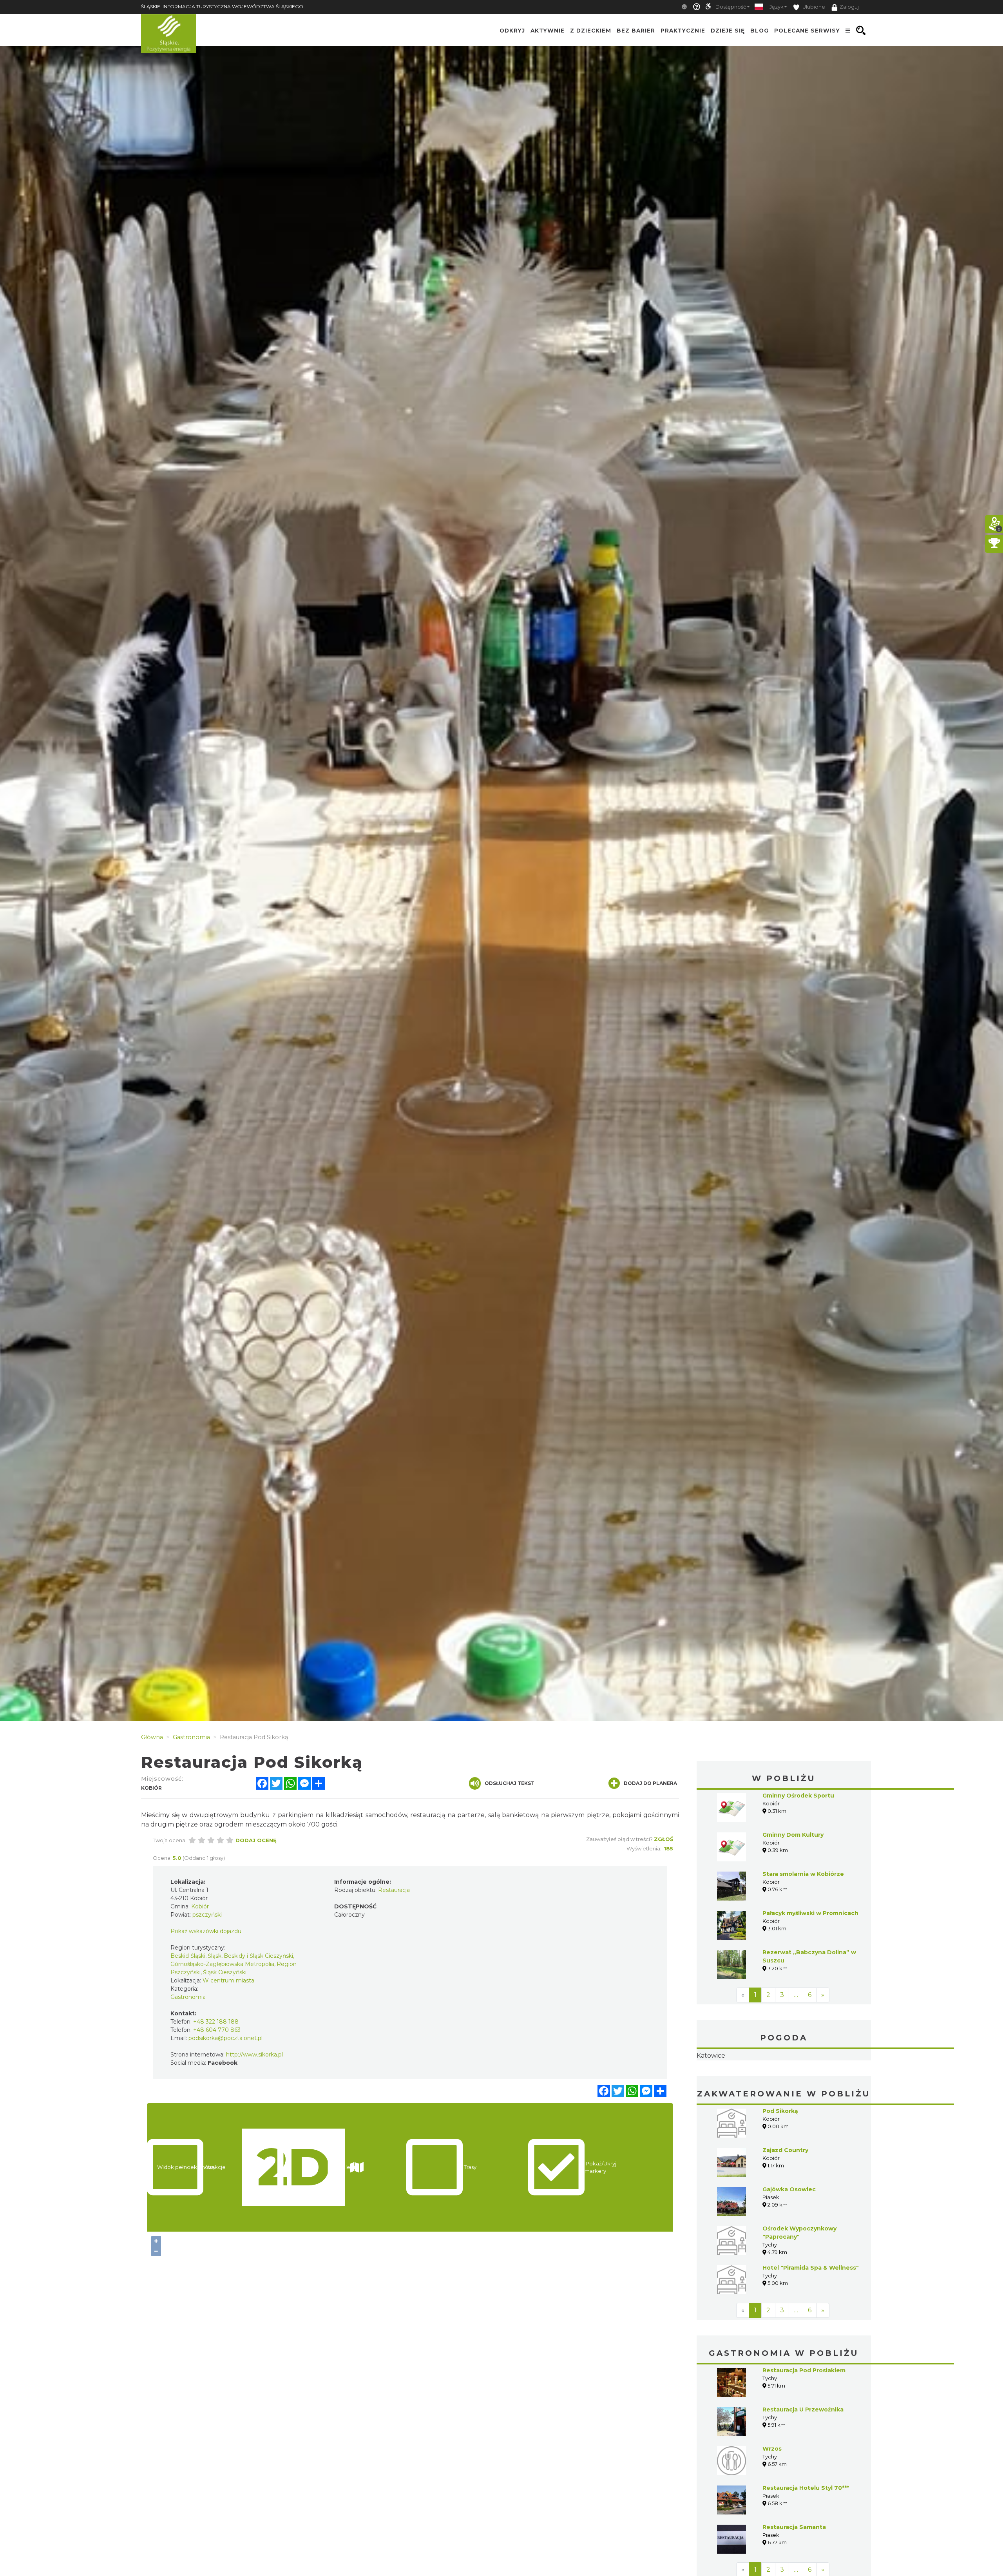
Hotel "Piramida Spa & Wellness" (811, 2317)
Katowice (784, 2080)
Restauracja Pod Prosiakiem (804, 2420)
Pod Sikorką (780, 2160)
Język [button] (776, 7)
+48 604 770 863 (217, 2030)
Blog (759, 31)
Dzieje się (728, 31)
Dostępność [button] (731, 7)
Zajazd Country (785, 2199)
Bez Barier (636, 31)
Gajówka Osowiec (789, 2239)
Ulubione (813, 7)
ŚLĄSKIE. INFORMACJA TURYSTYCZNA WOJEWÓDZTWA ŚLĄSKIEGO (222, 6)
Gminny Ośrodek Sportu (798, 1796)
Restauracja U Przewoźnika (803, 2459)
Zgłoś (664, 1839)
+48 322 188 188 (216, 2022)
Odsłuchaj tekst (510, 1783)
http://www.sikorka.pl (254, 2055)
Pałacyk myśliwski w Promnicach (810, 1913)
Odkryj (512, 31)
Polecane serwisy (807, 31)
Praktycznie (683, 31)
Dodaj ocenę (256, 1840)
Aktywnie (548, 31)
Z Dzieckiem (591, 31)
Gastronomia (188, 1997)
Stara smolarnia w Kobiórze (803, 1874)
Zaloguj (849, 7)
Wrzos (772, 2498)
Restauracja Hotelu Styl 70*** (806, 2537)
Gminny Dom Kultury (793, 1835)
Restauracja (394, 1890)
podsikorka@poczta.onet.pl (225, 2038)
